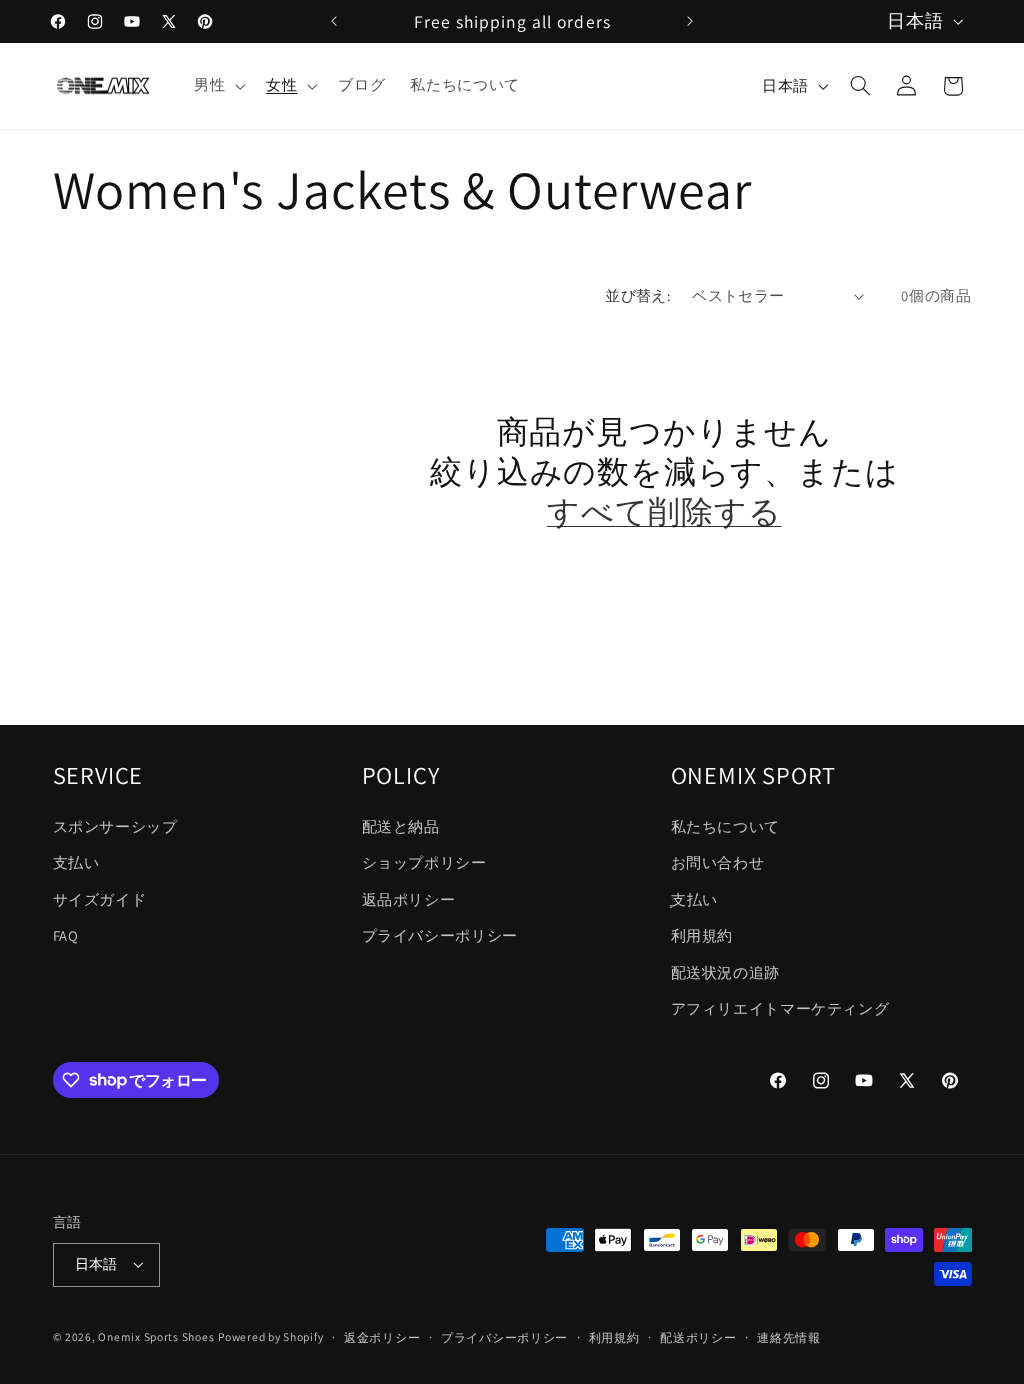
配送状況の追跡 (725, 972)
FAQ (66, 935)
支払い (76, 862)
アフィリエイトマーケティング (780, 1008)
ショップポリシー (424, 862)
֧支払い (695, 899)
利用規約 (702, 935)
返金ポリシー (382, 1337)
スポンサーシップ (115, 826)
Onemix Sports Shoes (156, 1336)
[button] (217, 86)
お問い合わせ (718, 862)
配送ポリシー (698, 1337)
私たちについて (725, 826)
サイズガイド (100, 899)
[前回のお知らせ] (334, 21)
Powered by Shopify (270, 1336)
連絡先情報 (789, 1337)
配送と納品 (401, 826)
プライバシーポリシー (440, 935)
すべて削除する (664, 512)
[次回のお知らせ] (690, 21)
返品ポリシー (409, 899)
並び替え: (638, 295)
